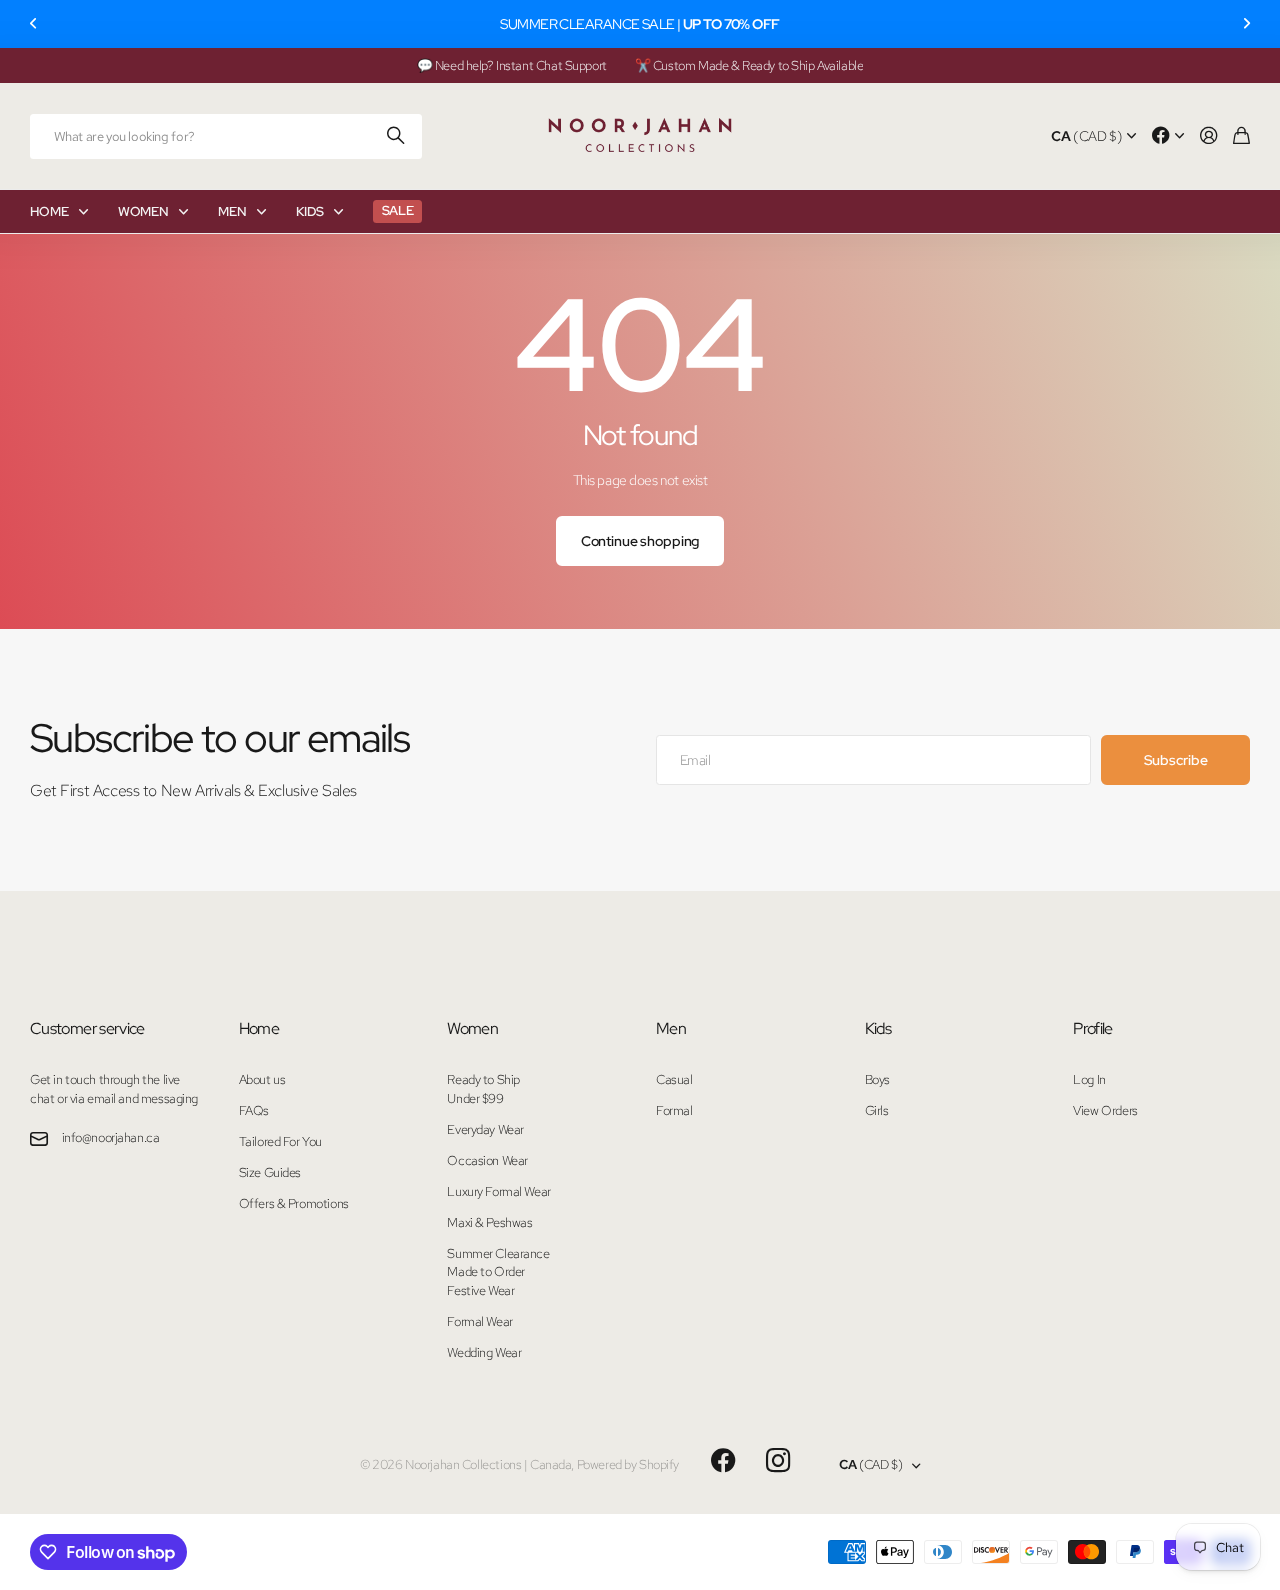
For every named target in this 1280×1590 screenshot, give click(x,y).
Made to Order (486, 1271)
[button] (34, 24)
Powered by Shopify (628, 1464)
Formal (674, 1110)
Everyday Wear (485, 1129)
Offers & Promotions (294, 1203)
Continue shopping (640, 541)
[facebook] (723, 1461)
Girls (877, 1110)
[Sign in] (1209, 136)
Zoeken (397, 136)
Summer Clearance (498, 1253)
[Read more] (1168, 136)
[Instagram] (778, 1461)
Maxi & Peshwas (489, 1222)
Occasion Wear (487, 1160)
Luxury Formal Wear (498, 1191)
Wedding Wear (484, 1352)
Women (472, 1028)
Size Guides (270, 1172)
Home (259, 1028)
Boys (877, 1079)
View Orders (1105, 1110)
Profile (1093, 1028)
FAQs (254, 1110)
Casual (674, 1079)
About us (262, 1079)
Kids (878, 1028)
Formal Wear (479, 1321)
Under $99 (475, 1098)
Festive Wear (480, 1290)
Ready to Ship (483, 1079)
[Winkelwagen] (1241, 136)
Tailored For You (280, 1141)
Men (671, 1028)
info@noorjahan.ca (111, 1137)
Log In (1089, 1079)
